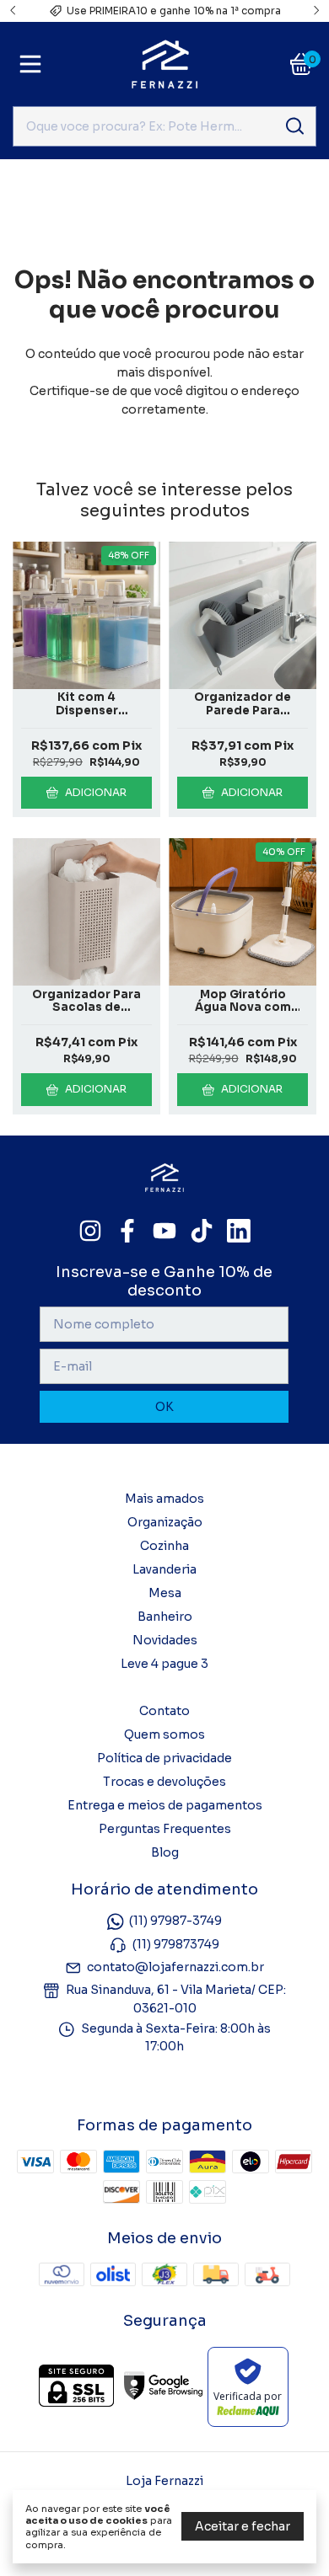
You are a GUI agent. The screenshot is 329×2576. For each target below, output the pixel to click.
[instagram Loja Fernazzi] (90, 1231)
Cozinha (164, 1546)
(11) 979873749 (176, 1944)
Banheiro (165, 1617)
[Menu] (34, 64)
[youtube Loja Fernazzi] (164, 1231)
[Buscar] (294, 126)
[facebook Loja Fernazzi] (127, 1231)
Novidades (165, 1640)
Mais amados (164, 1499)
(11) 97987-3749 (175, 1921)
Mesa (165, 1593)
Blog (165, 1852)
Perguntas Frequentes (165, 1829)
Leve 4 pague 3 (164, 1664)
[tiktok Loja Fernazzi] (202, 1231)
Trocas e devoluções (164, 1782)
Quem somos (164, 1734)
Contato (164, 1711)
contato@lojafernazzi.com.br (175, 1967)
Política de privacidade (164, 1758)
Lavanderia (164, 1569)
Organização (165, 1522)
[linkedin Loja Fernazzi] (239, 1231)
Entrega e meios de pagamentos (165, 1805)
